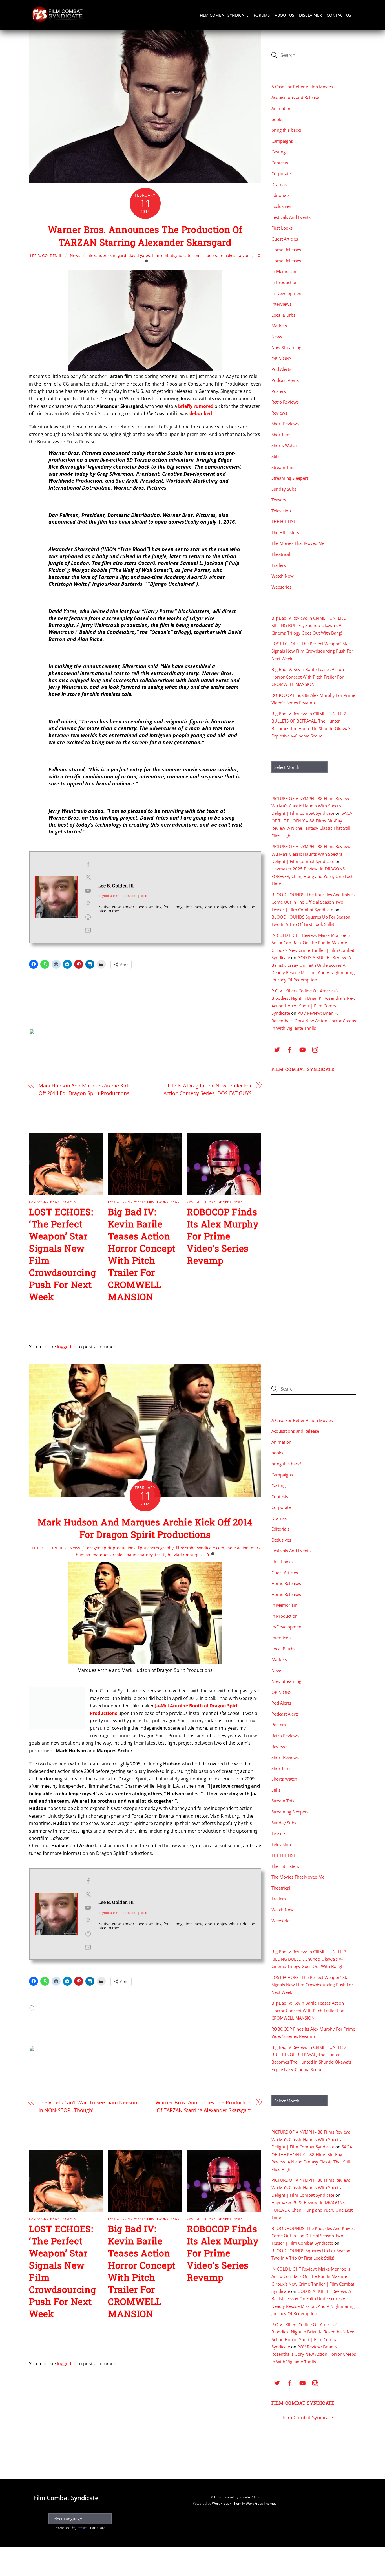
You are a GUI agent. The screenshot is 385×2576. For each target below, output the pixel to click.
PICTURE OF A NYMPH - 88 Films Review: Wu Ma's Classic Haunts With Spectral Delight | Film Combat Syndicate (311, 806)
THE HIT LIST (284, 521)
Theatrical (281, 554)
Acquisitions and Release (295, 97)
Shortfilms (281, 435)
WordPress (221, 2503)
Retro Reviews (285, 402)
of (206, 1706)
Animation (281, 108)
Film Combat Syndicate (224, 15)
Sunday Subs (284, 489)
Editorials (280, 195)
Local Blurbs (283, 315)
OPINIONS (281, 358)
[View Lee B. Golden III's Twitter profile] (88, 877)
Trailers (279, 565)
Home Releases (286, 250)
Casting (194, 1202)
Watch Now (283, 576)
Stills (276, 456)
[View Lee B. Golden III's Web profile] (88, 917)
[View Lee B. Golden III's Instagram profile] (88, 904)
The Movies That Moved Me (298, 543)
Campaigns (39, 1202)
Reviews (279, 413)
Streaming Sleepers (290, 478)
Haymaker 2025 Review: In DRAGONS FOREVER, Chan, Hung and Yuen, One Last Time (312, 876)
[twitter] (277, 1049)
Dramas (279, 184)
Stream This (283, 467)
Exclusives (281, 206)
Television (281, 511)
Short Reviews (285, 424)
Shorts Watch (284, 445)
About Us (285, 15)
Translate (97, 2528)
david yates (139, 255)
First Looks (158, 1202)
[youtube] (302, 1049)
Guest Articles (285, 239)
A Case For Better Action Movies (302, 87)
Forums (262, 15)
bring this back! (286, 130)
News (75, 255)
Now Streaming (286, 347)
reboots (210, 255)
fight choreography (156, 1548)
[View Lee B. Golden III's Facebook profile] (88, 864)
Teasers (279, 500)
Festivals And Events (127, 1202)
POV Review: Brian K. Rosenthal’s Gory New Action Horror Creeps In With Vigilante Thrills (314, 1021)
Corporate (281, 173)
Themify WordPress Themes (254, 2503)
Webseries (281, 587)
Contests (280, 163)
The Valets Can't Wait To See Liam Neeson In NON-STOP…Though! (88, 2106)
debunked (201, 413)
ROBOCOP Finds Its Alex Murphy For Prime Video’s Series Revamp (223, 1236)
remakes (227, 255)
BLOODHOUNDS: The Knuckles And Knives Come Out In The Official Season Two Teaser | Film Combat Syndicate (313, 902)
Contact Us (339, 15)
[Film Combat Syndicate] (57, 21)
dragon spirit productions (111, 1548)
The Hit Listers (285, 532)
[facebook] (290, 1049)
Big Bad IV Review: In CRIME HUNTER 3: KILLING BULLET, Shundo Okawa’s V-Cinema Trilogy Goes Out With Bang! (309, 625)
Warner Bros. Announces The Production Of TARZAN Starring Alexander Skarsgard (145, 236)
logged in (67, 1347)
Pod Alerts (281, 369)
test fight (163, 1555)
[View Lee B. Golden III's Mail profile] (88, 930)
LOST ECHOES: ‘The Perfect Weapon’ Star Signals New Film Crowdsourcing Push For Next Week (312, 651)
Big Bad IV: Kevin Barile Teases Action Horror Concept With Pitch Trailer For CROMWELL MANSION (142, 1254)
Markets (279, 326)
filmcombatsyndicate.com (176, 255)
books (277, 119)
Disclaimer (310, 15)
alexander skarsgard (107, 255)
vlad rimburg (186, 1555)
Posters (69, 1202)
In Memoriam (285, 271)
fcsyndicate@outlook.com (117, 896)
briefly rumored (196, 406)
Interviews (281, 304)
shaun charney (139, 1555)
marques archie (107, 1555)
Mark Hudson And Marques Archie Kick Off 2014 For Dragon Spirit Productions (84, 1089)
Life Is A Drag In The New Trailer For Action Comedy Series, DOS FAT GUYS (208, 1089)
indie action (237, 1548)
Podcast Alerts (285, 380)
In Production (285, 282)
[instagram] (315, 1049)
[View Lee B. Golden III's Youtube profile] (88, 891)
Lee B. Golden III (47, 256)
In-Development (217, 1202)
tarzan (244, 255)
